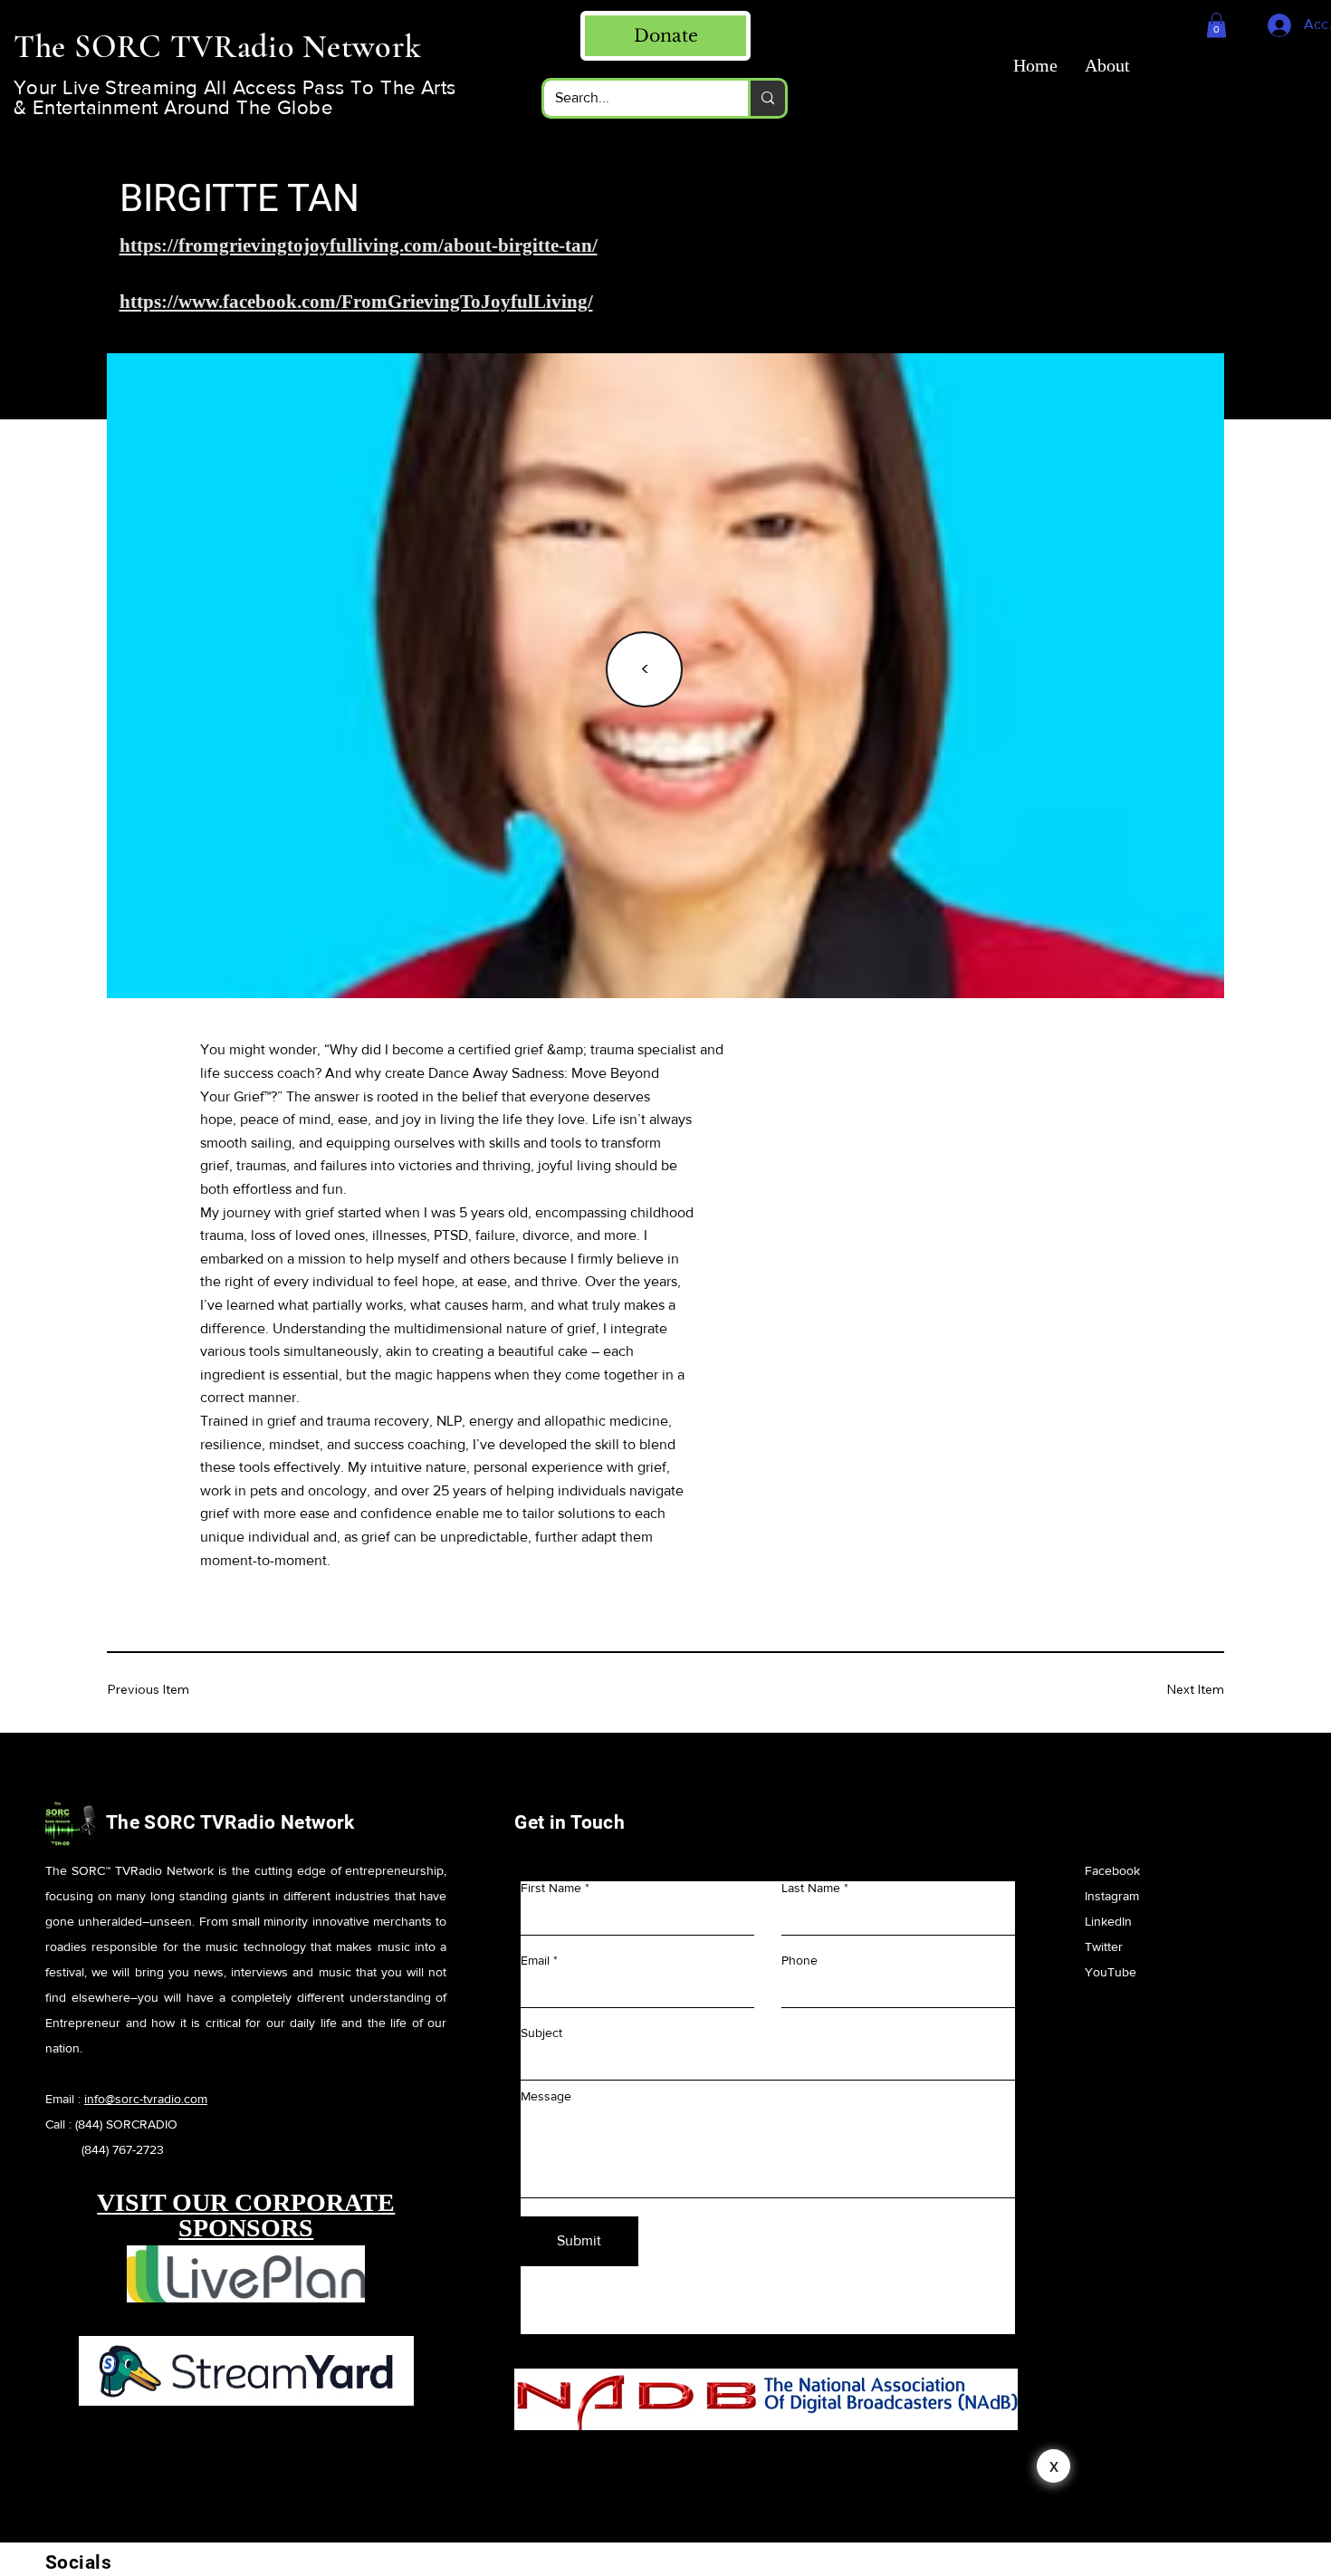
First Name (551, 1888)
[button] (1216, 25)
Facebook (1114, 1870)
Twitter (1104, 1946)
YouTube (1111, 1972)
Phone (800, 1960)
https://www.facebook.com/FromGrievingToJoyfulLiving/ (356, 302)
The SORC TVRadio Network (230, 1822)
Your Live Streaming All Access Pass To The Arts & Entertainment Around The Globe (235, 97)
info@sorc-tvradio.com (146, 2099)
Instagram (1112, 1896)
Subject (541, 2033)
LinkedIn (1108, 1921)
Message (546, 2096)
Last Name (811, 1888)
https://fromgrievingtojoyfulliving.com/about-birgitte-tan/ (359, 245)
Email (535, 1960)
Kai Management (838, 2475)
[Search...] (766, 98)
